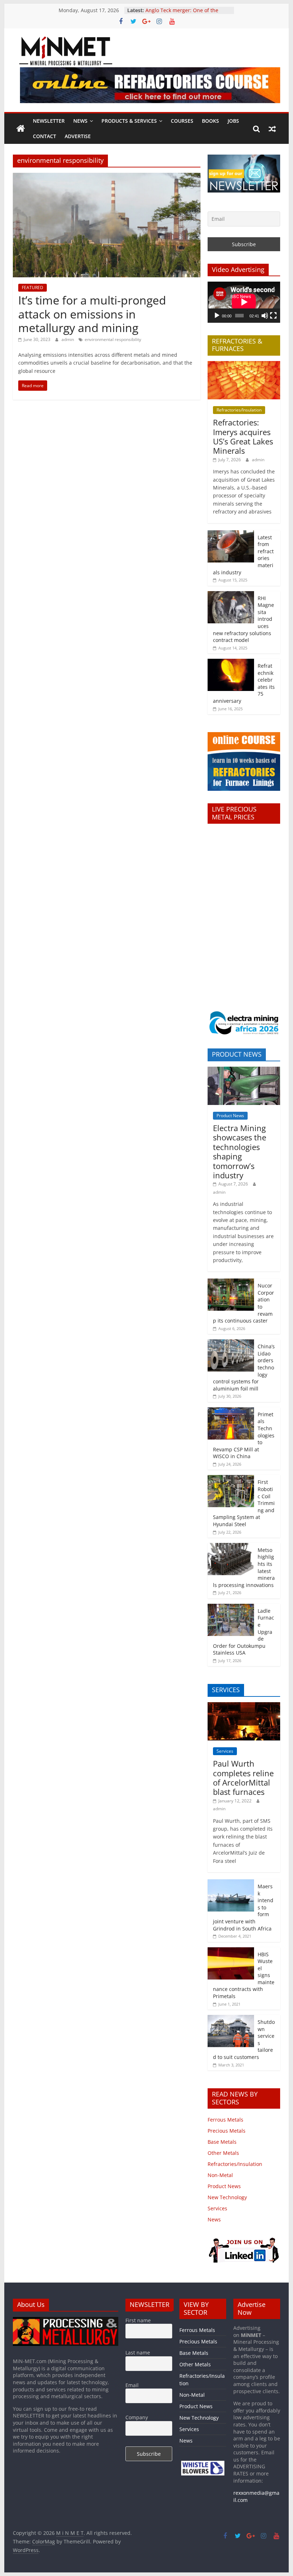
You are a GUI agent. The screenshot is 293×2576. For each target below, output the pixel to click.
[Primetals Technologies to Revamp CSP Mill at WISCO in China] (231, 1411)
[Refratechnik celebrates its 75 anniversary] (231, 663)
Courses (182, 121)
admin (68, 339)
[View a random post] (272, 129)
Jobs (233, 121)
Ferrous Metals (225, 2120)
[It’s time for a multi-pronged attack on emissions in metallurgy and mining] (107, 177)
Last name (138, 2353)
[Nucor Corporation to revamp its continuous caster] (231, 1282)
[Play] (217, 316)
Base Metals (222, 2142)
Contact (44, 136)
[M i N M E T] (21, 129)
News (80, 121)
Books (210, 121)
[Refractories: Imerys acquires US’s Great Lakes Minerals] (244, 365)
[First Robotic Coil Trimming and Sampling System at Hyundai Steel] (231, 1479)
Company (137, 2417)
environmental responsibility (113, 339)
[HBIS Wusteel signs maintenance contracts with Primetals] (231, 1951)
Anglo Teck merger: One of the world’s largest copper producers (185, 14)
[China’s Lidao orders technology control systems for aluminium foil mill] (231, 1343)
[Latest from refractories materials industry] (231, 534)
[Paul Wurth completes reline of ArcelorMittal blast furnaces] (244, 1706)
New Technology (227, 2197)
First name (138, 2320)
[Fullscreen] (273, 316)
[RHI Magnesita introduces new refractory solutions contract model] (231, 595)
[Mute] (265, 316)
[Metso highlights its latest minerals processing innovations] (231, 1547)
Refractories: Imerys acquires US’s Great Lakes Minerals (243, 436)
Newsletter (49, 121)
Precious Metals (227, 2131)
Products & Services (129, 121)
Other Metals (223, 2153)
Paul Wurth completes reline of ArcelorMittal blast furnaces (243, 1778)
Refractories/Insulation (239, 410)
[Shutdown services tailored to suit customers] (231, 2019)
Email (132, 2385)
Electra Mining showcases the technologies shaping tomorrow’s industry (240, 1151)
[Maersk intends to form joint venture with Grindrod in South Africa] (231, 1883)
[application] (244, 302)
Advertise (78, 136)
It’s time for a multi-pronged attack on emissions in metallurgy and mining (92, 314)
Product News (230, 1116)
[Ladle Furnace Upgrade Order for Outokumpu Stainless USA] (231, 1608)
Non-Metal (220, 2175)
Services (225, 1751)
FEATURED (33, 288)
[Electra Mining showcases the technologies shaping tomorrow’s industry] (244, 1070)
